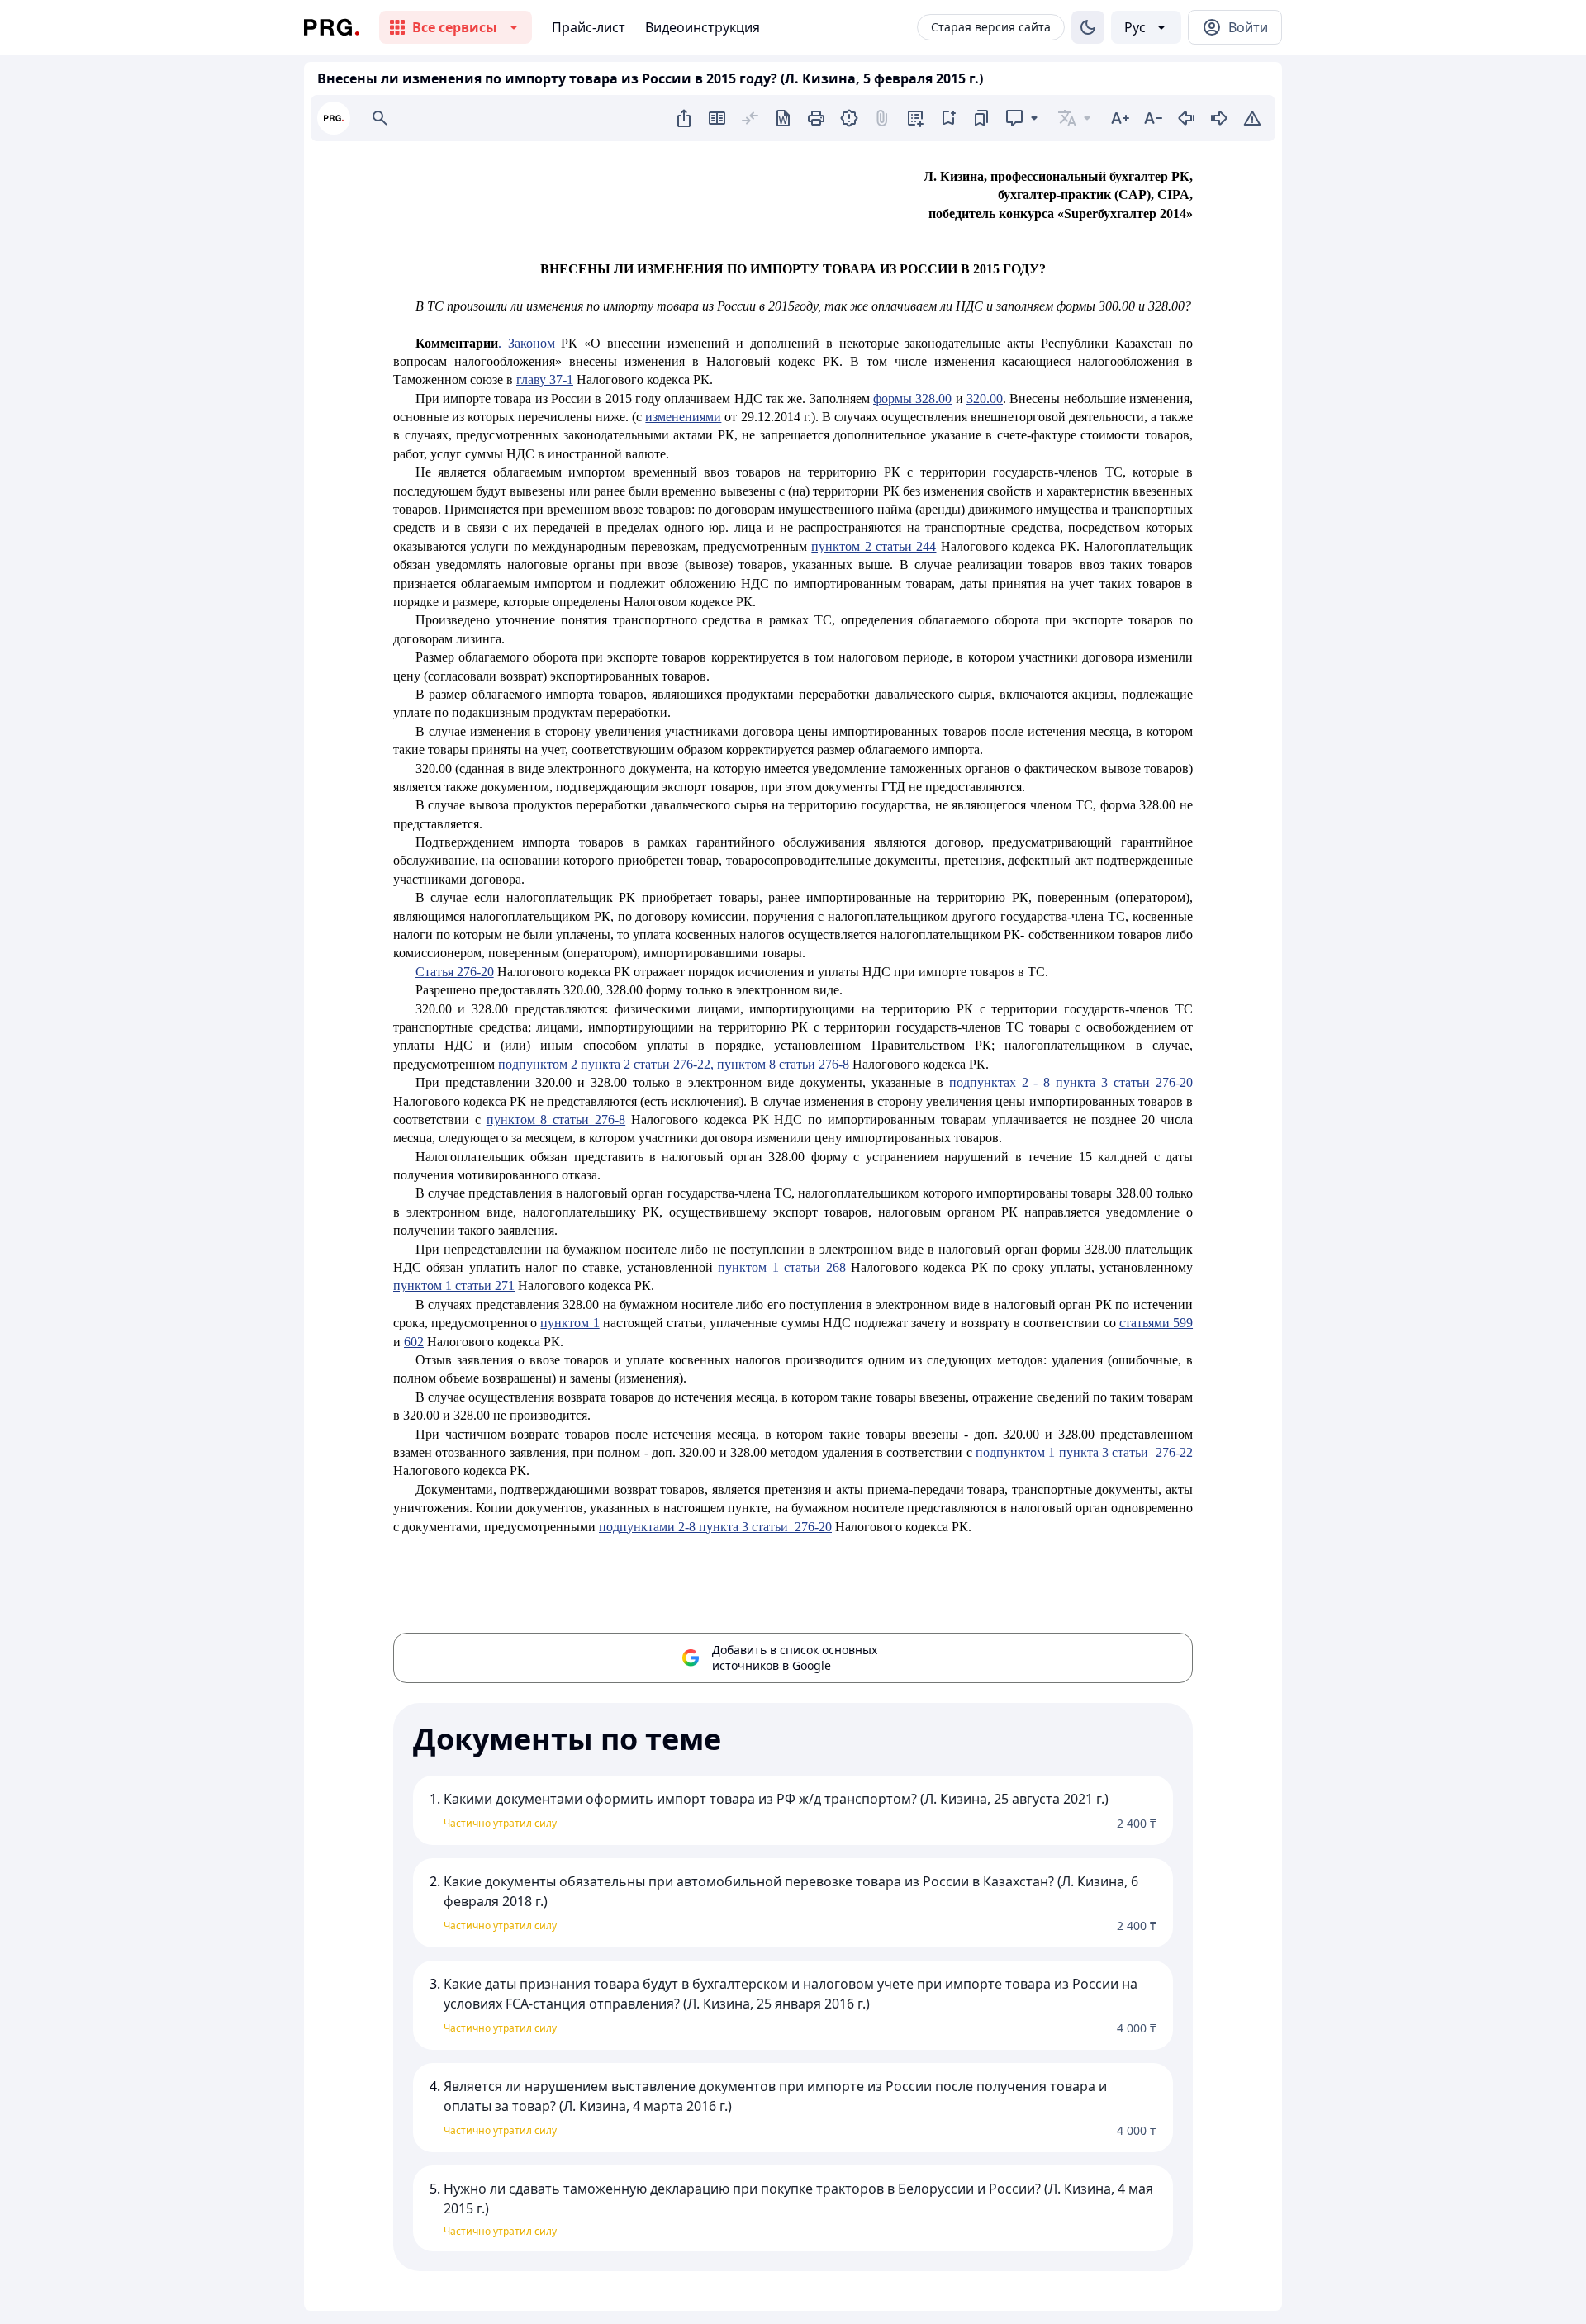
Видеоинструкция (703, 27)
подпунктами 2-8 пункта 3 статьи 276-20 (715, 1527)
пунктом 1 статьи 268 (781, 1267)
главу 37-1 (545, 379)
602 (414, 1342)
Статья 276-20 (455, 972)
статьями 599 (1156, 1323)
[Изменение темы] (1088, 27)
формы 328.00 (912, 398)
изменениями (683, 417)
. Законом (527, 343)
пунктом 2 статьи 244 (874, 546)
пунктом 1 (570, 1323)
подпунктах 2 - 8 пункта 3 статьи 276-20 (1071, 1082)
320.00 (985, 398)
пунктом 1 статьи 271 (454, 1285)
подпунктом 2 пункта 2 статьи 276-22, (606, 1064)
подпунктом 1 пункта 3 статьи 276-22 (1084, 1452)
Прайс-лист (589, 27)
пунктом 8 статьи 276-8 (783, 1064)
